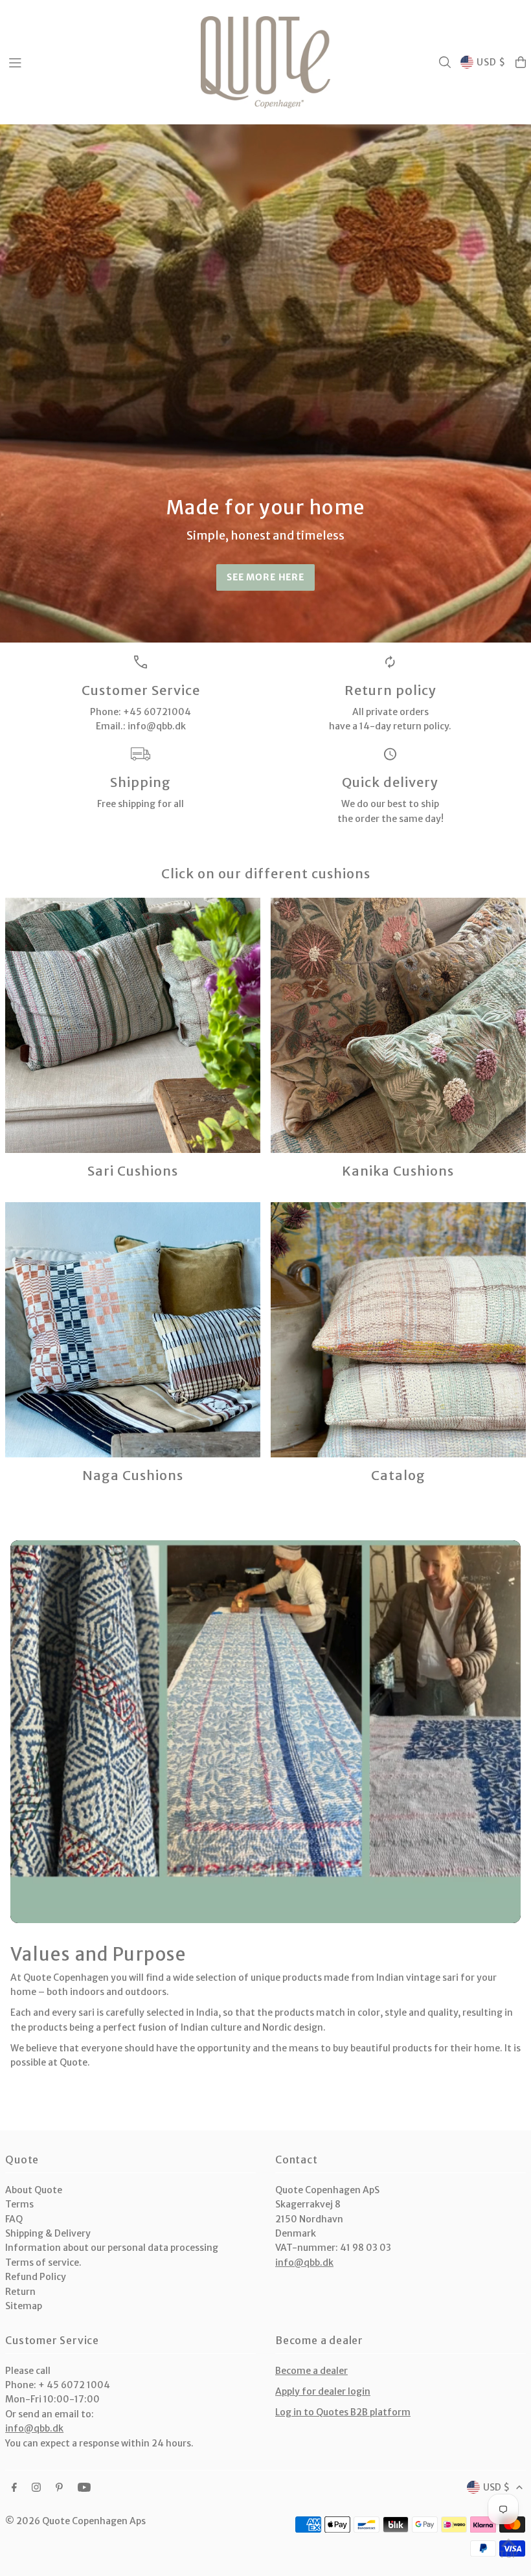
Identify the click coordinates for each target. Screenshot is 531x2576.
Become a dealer (311, 2371)
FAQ (14, 2219)
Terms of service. (43, 2263)
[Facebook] (14, 2488)
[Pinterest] (59, 2488)
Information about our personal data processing (112, 2248)
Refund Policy (36, 2277)
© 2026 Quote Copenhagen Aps (75, 2521)
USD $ (491, 62)
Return (20, 2292)
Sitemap (24, 2306)
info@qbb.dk (304, 2263)
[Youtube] (84, 2488)
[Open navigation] (98, 62)
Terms (19, 2204)
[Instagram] (36, 2488)
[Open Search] (445, 62)
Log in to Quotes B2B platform (343, 2412)
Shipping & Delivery (48, 2233)
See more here (265, 577)
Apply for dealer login (323, 2391)
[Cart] (521, 62)
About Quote (34, 2190)
